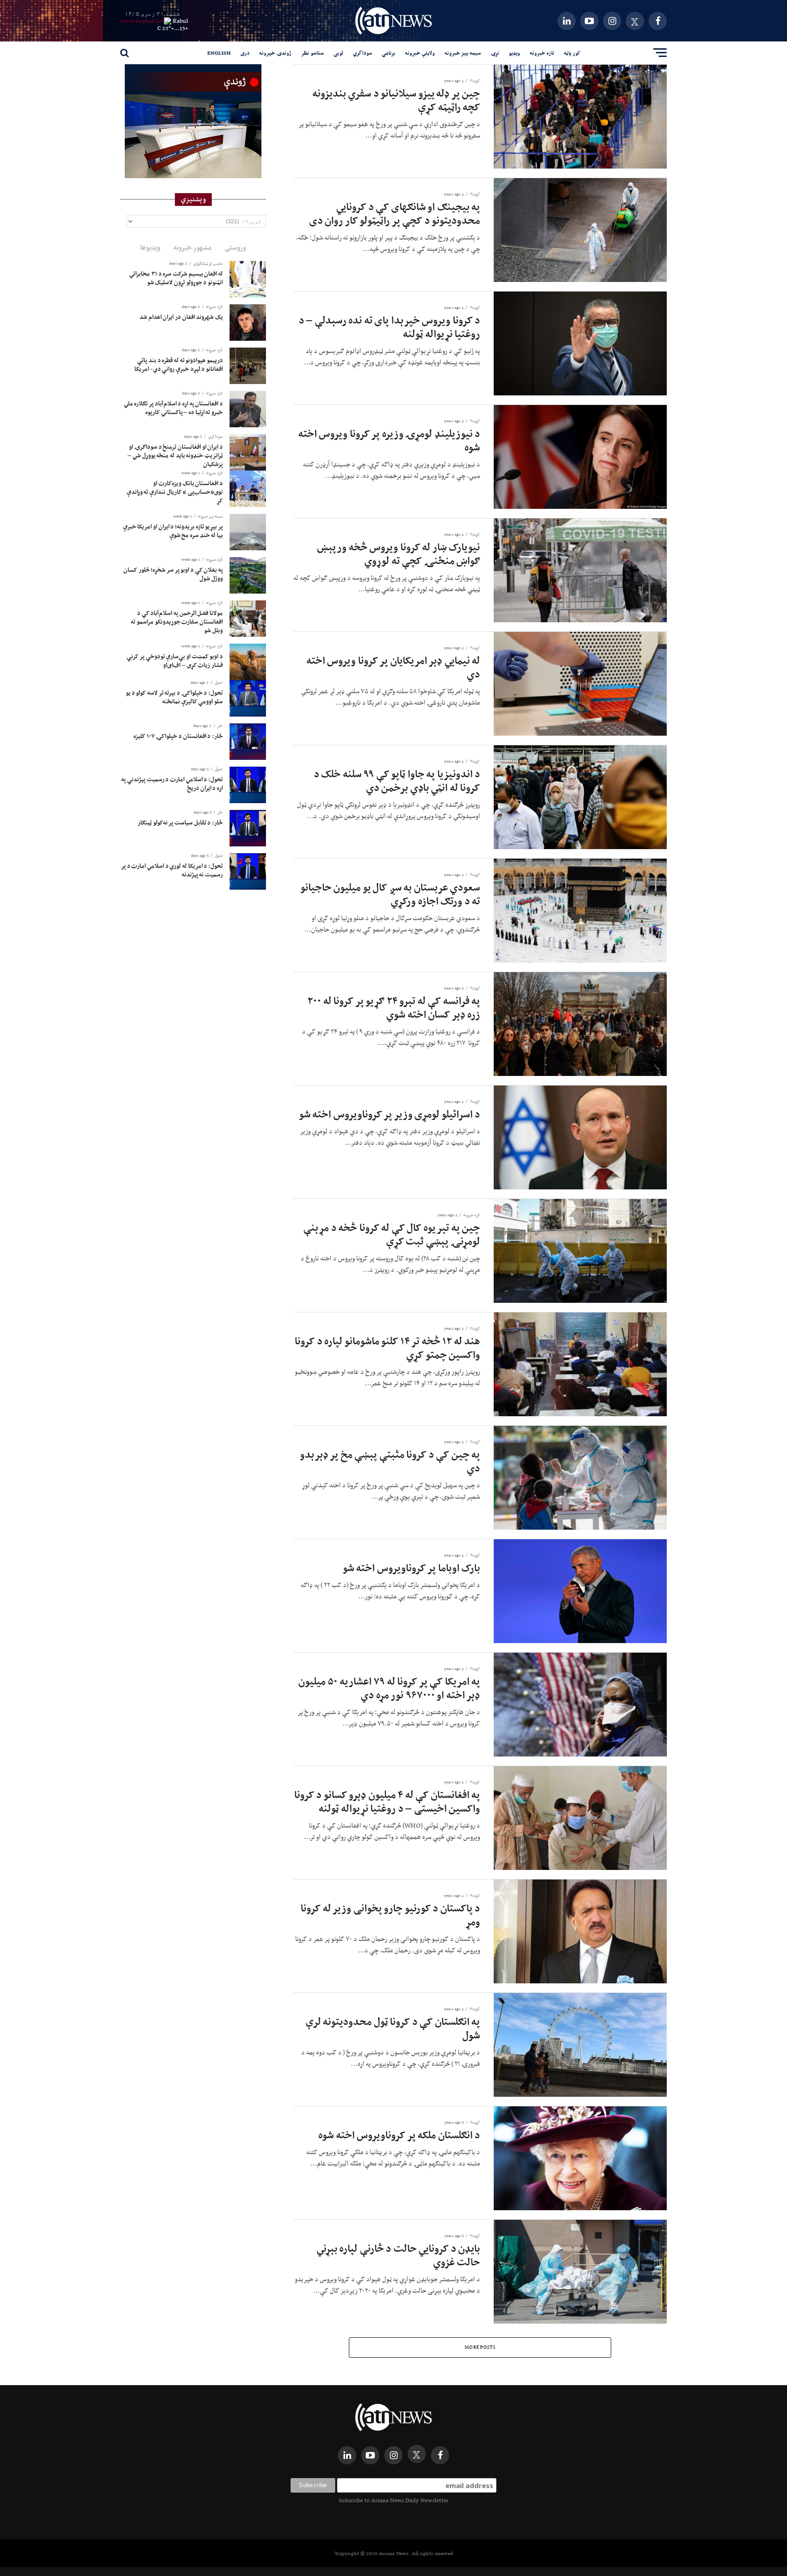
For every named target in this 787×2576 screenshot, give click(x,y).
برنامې (388, 53)
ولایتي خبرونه (420, 53)
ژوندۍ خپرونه (275, 53)
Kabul (180, 21)
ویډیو (514, 53)
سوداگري (363, 53)
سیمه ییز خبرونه (463, 53)
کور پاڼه (572, 53)
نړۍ (495, 53)
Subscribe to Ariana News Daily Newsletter (393, 2500)
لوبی (338, 53)
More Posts (480, 2347)
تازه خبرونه (542, 53)
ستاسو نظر (312, 53)
